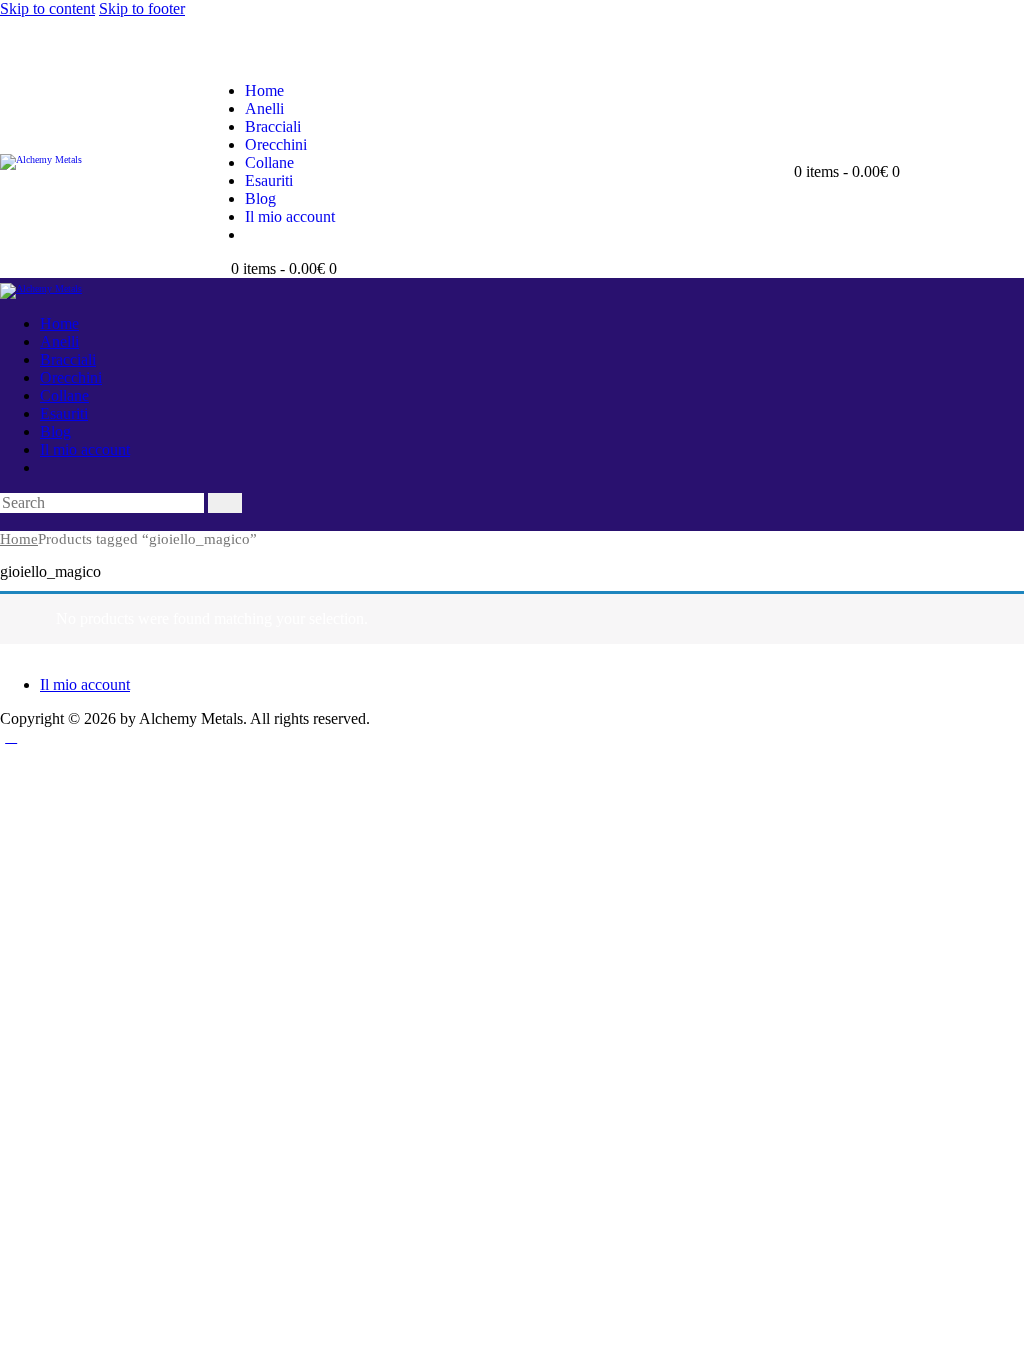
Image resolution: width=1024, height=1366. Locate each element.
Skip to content (47, 8)
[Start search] (225, 503)
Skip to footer (142, 8)
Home (19, 539)
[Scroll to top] (11, 736)
